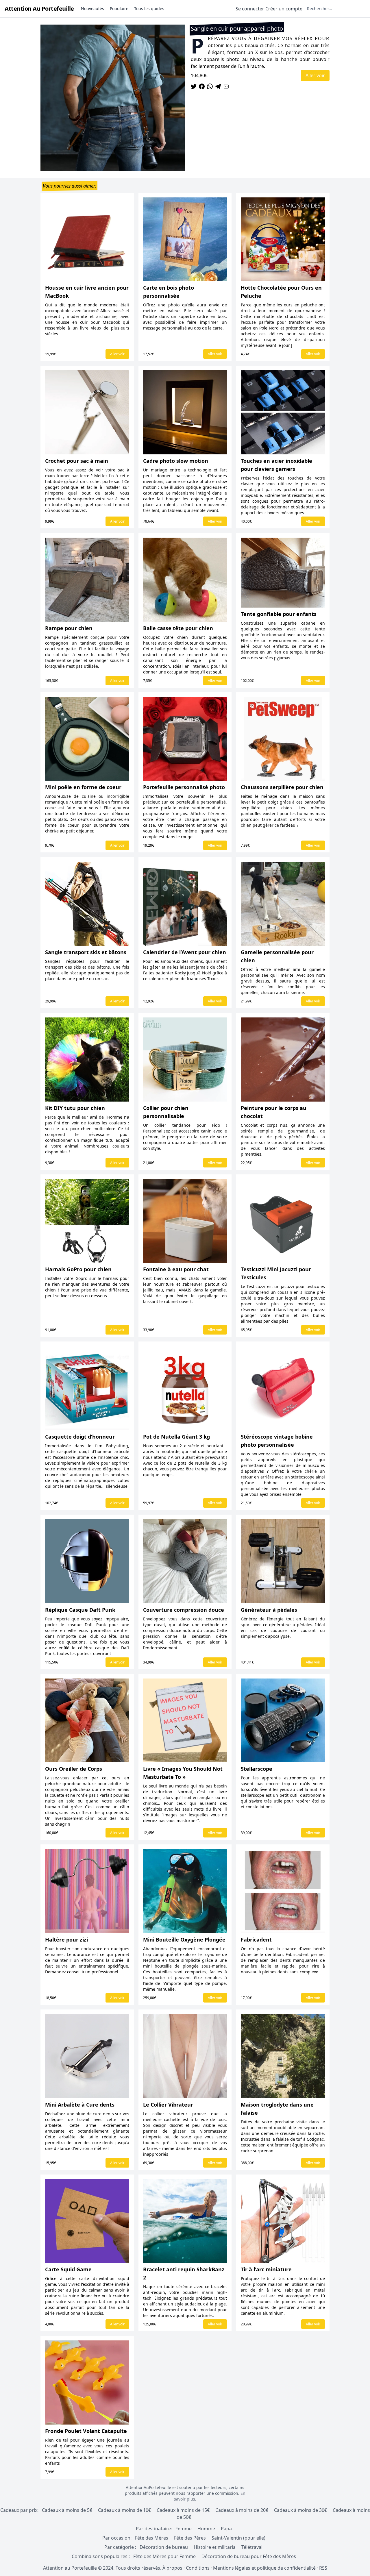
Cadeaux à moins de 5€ (67, 2510)
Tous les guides (149, 9)
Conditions (198, 2568)
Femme (184, 2529)
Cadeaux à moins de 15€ (183, 2510)
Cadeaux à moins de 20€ (242, 2510)
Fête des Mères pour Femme (165, 2556)
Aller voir (315, 75)
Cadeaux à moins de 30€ (300, 2510)
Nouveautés (92, 9)
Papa (226, 2529)
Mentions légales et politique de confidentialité (264, 2568)
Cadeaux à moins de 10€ (124, 2510)
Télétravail (252, 2547)
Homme (206, 2529)
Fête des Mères (152, 2538)
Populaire (119, 9)
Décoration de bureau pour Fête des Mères (249, 2556)
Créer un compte (284, 9)
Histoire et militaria (215, 2547)
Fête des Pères (190, 2538)
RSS (323, 2568)
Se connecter (250, 9)
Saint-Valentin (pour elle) (238, 2538)
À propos (172, 2568)
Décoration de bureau (164, 2547)
